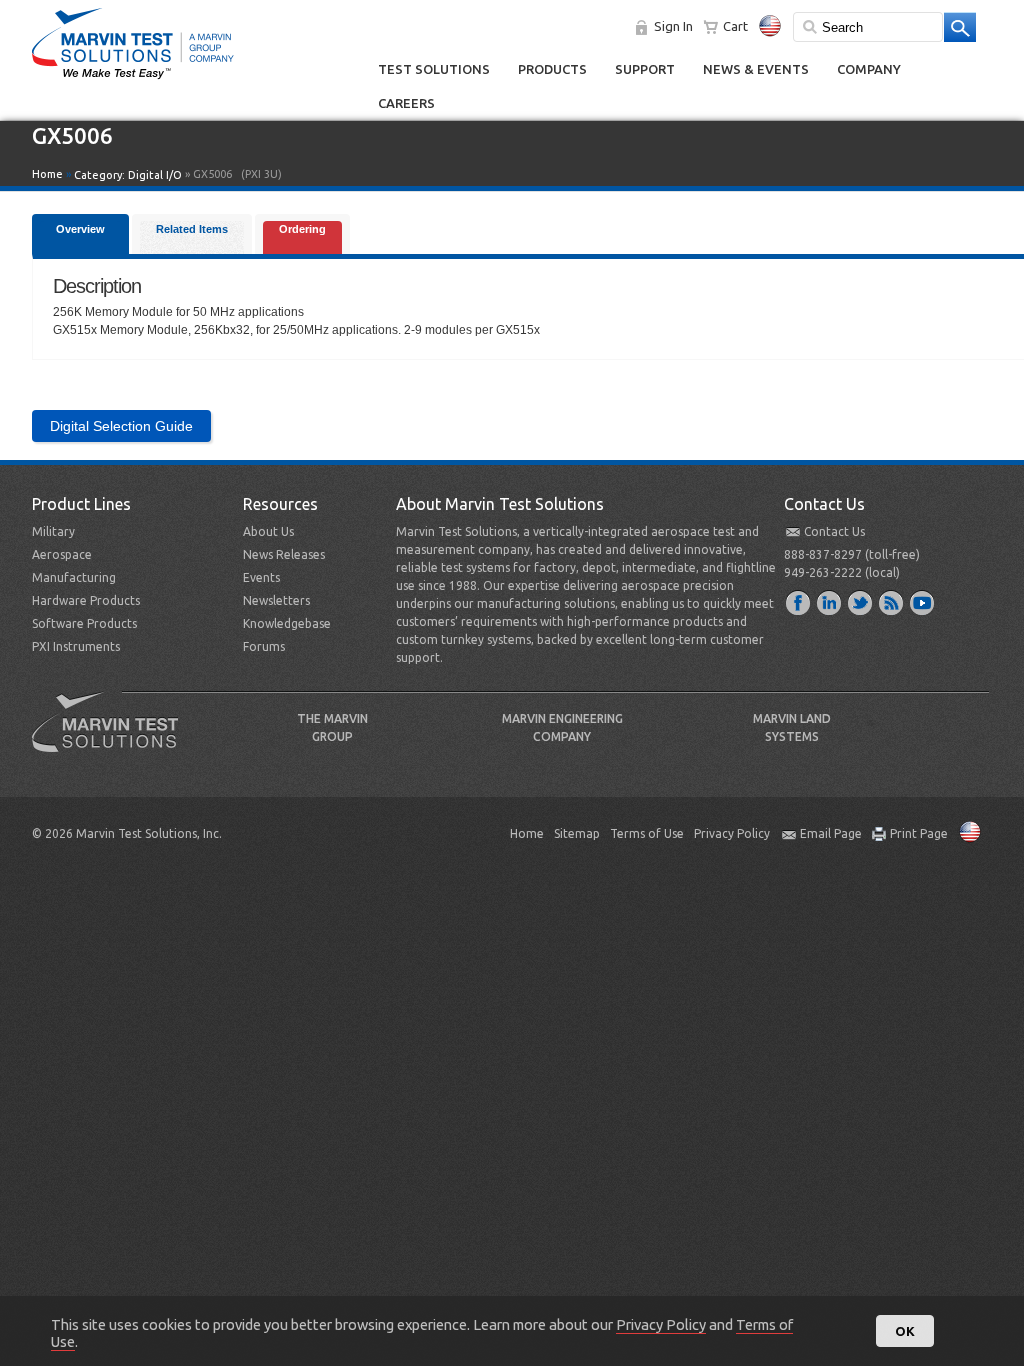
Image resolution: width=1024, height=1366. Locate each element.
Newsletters (276, 600)
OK (905, 1331)
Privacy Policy (732, 833)
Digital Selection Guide (121, 426)
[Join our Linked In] (830, 602)
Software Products (84, 623)
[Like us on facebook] (799, 602)
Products (552, 69)
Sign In (673, 26)
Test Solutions (434, 69)
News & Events (756, 69)
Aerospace (62, 554)
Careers (406, 103)
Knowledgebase (287, 623)
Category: (128, 175)
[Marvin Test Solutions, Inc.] (133, 80)
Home (47, 174)
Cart (735, 26)
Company (869, 69)
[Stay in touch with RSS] (892, 602)
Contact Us (834, 531)
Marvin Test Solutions (113, 737)
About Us (268, 531)
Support (645, 69)
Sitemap (577, 833)
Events (261, 577)
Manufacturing (74, 577)
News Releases (284, 554)
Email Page (831, 833)
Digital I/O (155, 175)
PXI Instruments (76, 646)
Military (53, 531)
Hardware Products (86, 600)
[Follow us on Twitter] (861, 602)
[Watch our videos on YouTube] (923, 602)
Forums (264, 646)
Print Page (919, 833)
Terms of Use (647, 833)
